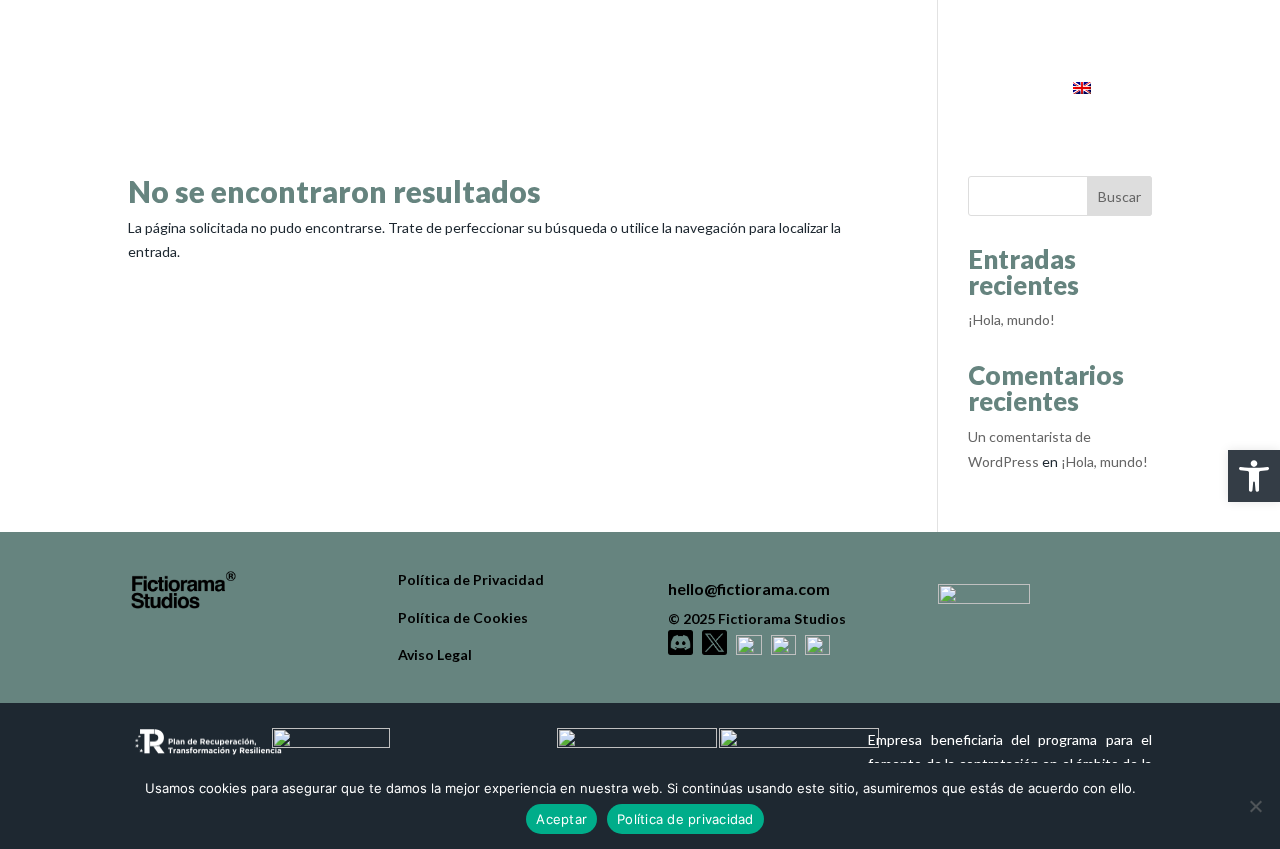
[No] (1255, 806)
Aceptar (561, 819)
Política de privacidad (685, 819)
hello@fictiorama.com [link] (749, 588)
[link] (1254, 476)
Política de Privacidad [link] (471, 579)
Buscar (1119, 196)
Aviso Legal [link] (435, 654)
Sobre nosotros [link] (858, 88)
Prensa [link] (994, 88)
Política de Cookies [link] (463, 617)
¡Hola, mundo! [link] (1011, 319)
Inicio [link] (728, 88)
